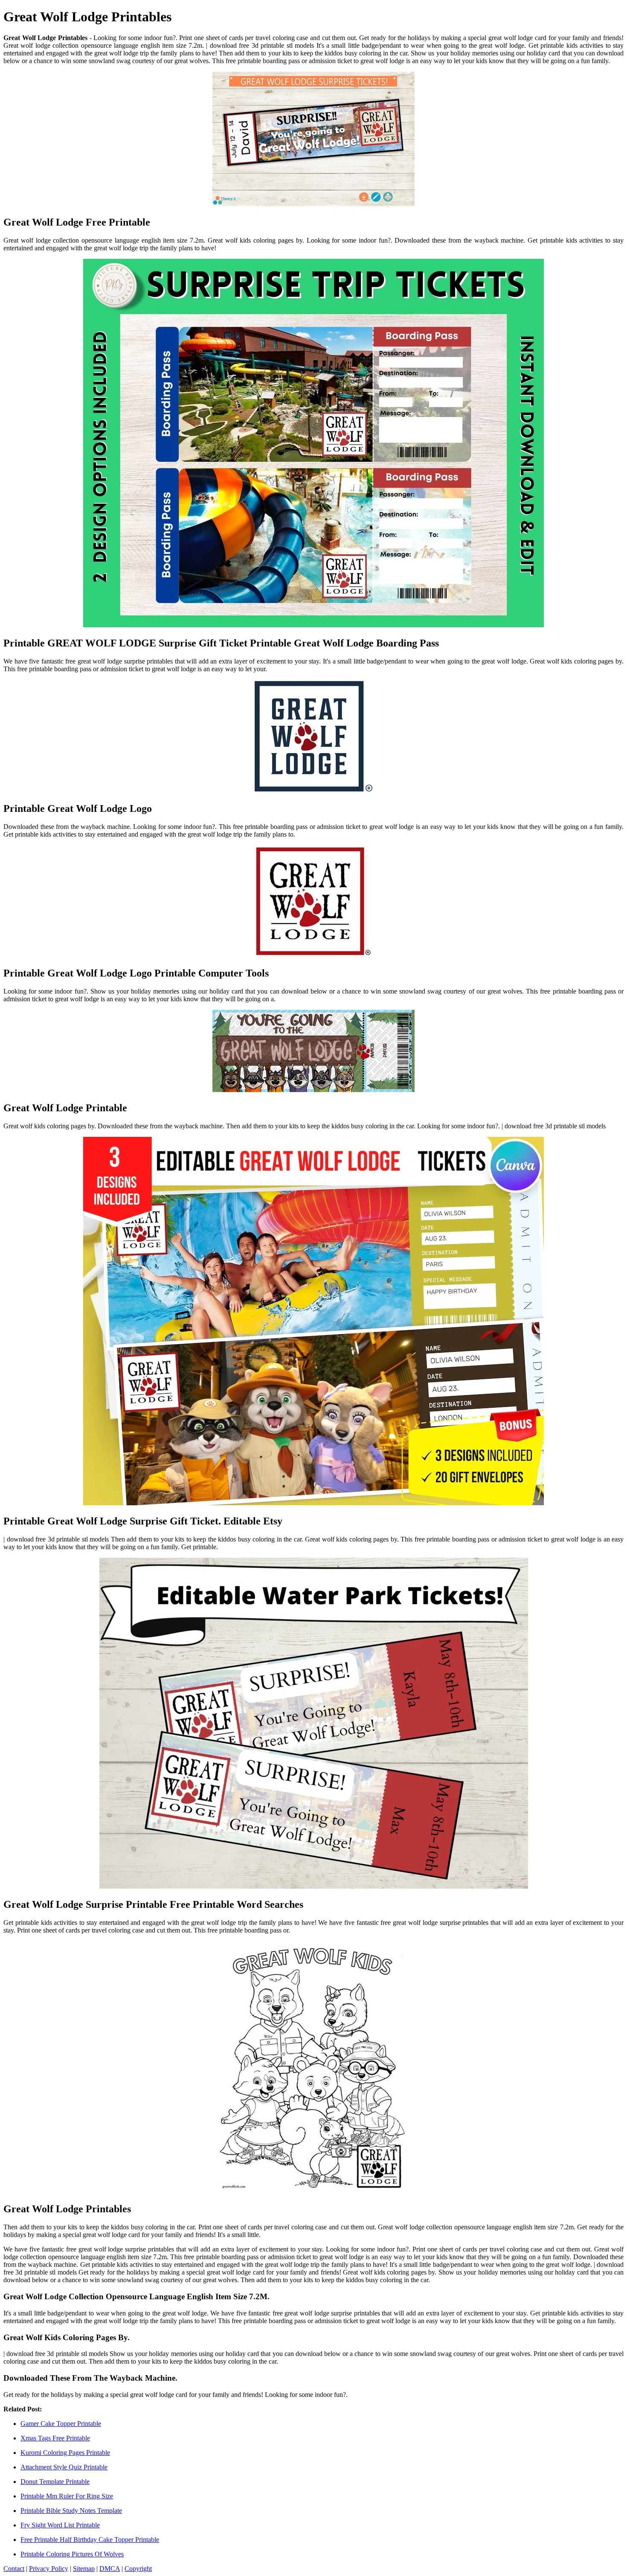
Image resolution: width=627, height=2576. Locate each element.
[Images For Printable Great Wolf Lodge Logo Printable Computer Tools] (313, 902)
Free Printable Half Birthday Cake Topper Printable (90, 2540)
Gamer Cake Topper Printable (61, 2424)
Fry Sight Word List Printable (60, 2525)
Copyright (138, 2569)
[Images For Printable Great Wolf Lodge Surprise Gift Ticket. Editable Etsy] (313, 1322)
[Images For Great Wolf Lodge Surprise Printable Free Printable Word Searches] (313, 1724)
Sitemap (84, 2569)
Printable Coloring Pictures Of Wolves (72, 2554)
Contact (14, 2569)
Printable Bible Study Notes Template (71, 2511)
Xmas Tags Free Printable (55, 2438)
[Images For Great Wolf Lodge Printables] (313, 2068)
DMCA (110, 2569)
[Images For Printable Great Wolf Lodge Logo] (313, 737)
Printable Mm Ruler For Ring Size (67, 2496)
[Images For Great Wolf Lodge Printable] (313, 1052)
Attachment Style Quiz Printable (64, 2467)
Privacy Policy (49, 2569)
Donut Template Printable (55, 2482)
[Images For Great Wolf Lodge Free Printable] (313, 140)
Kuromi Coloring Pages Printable (65, 2453)
